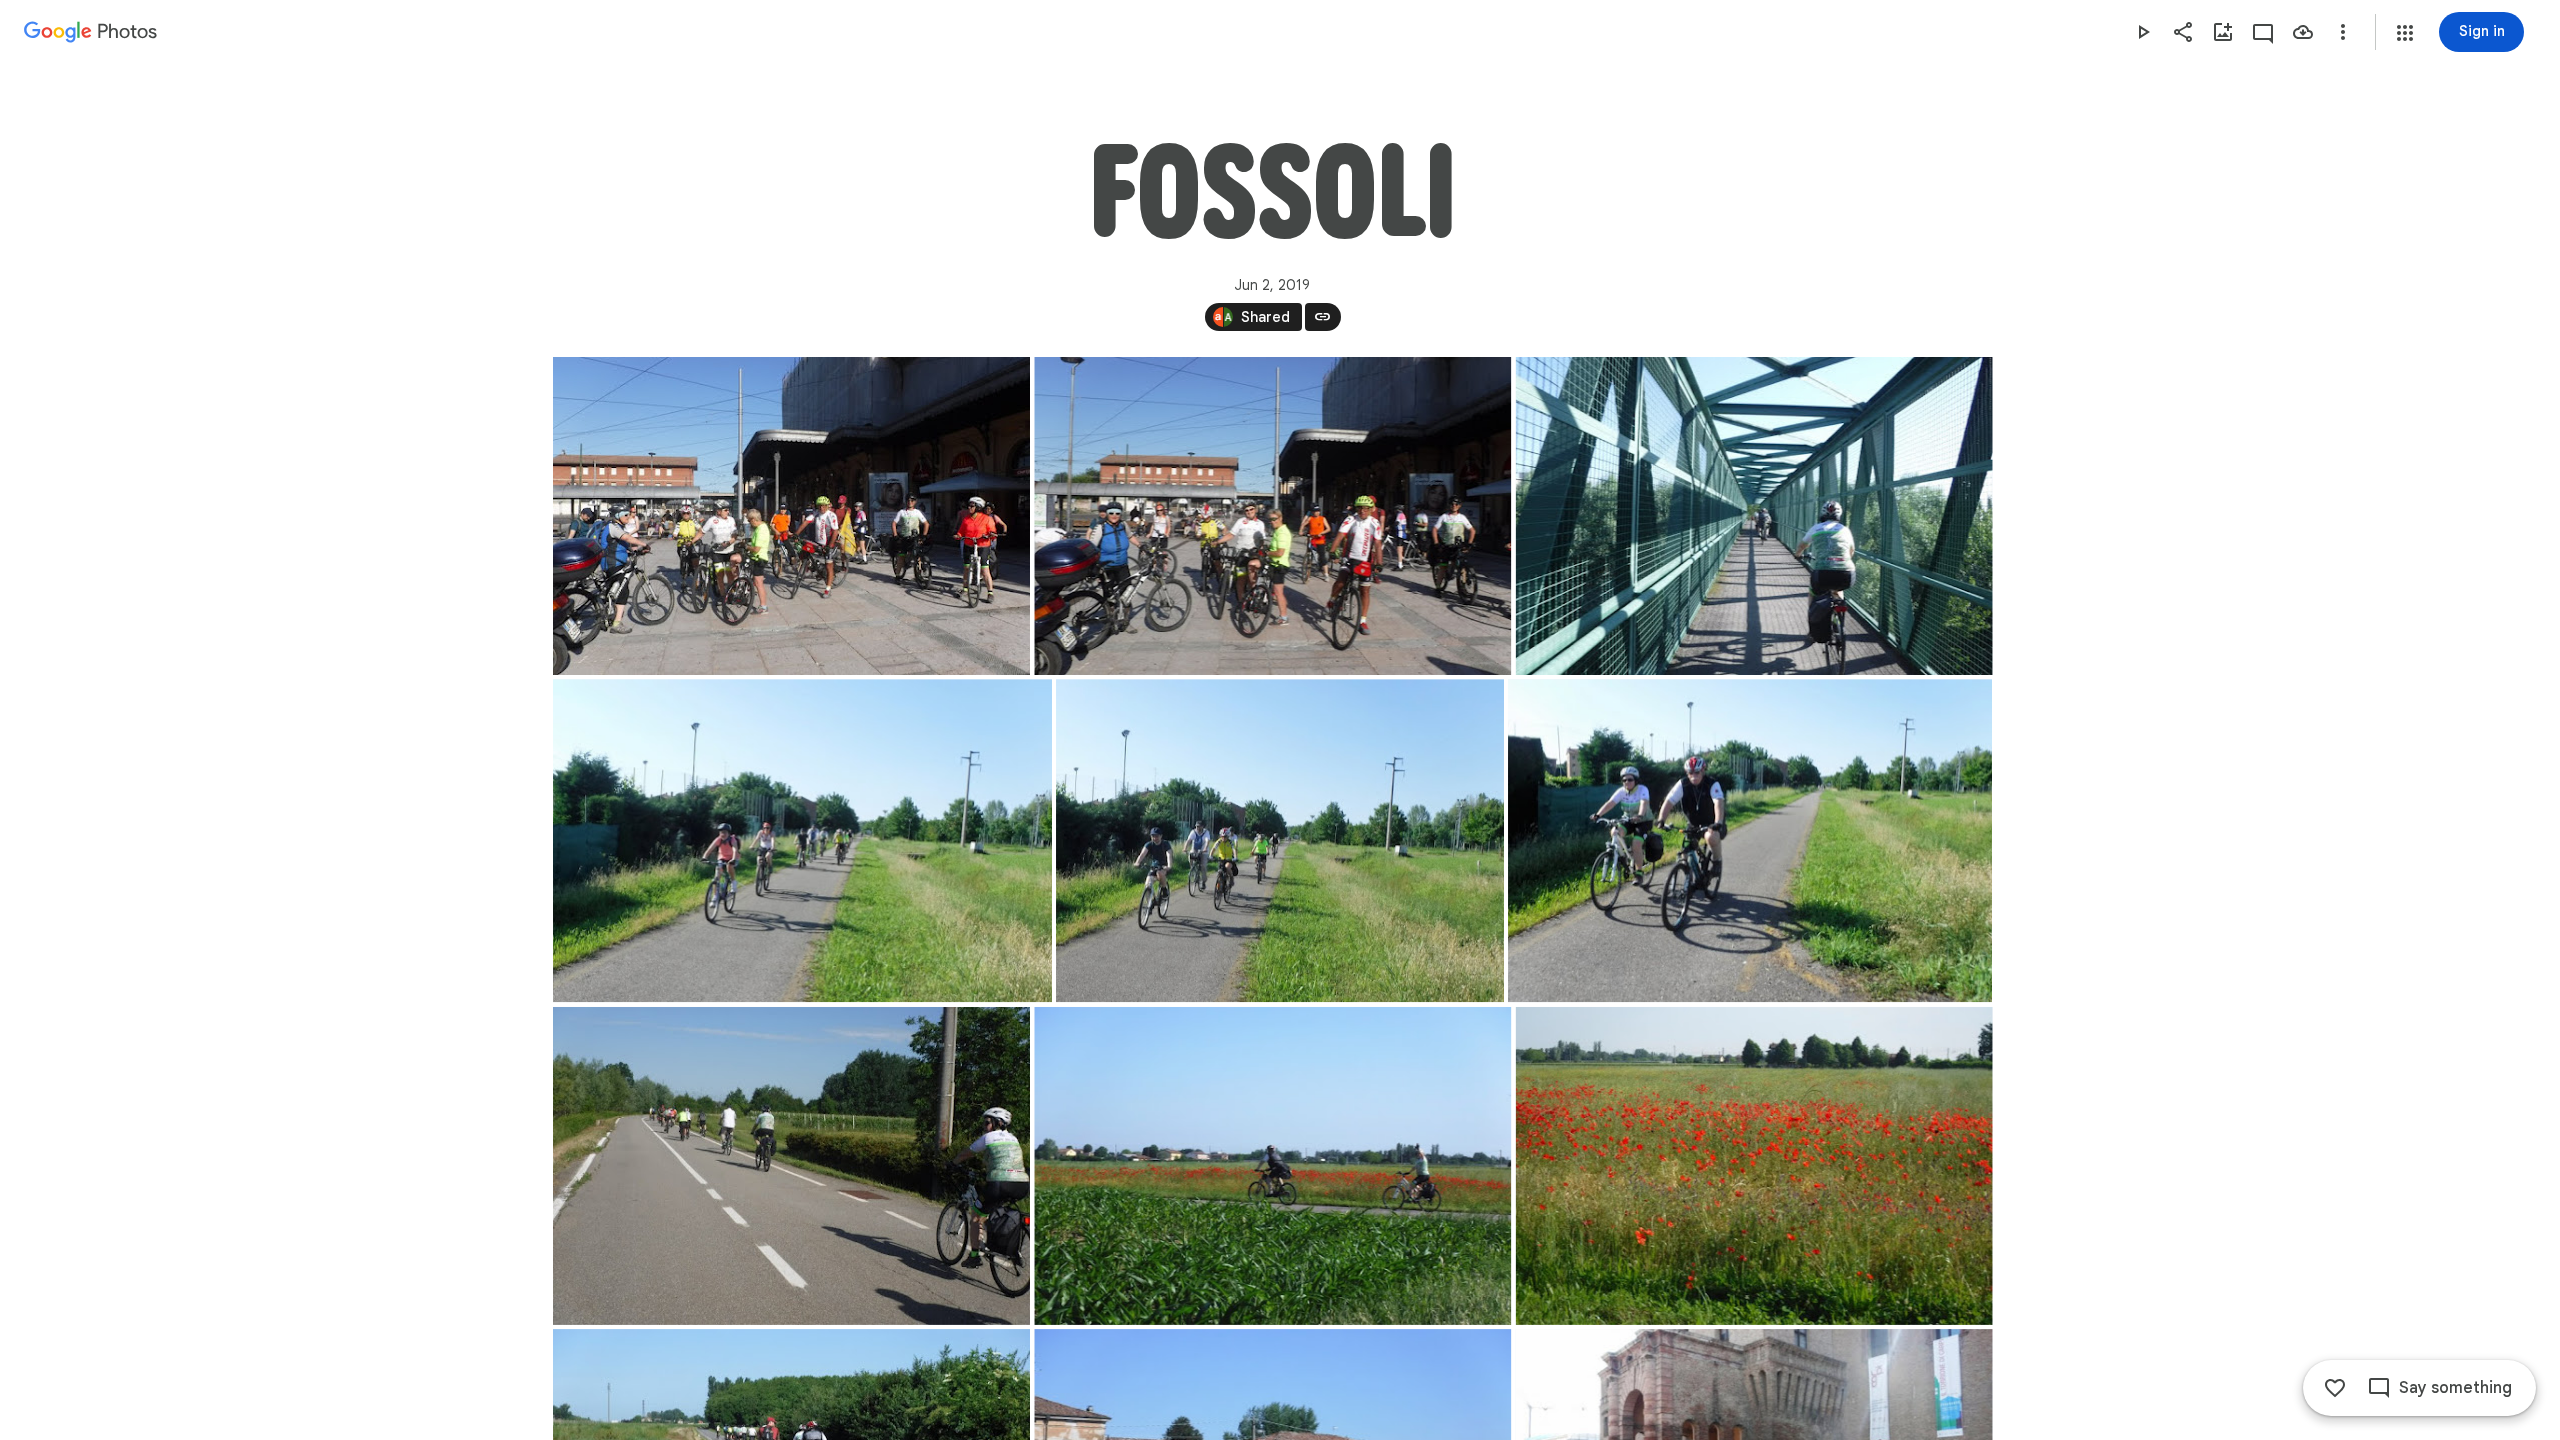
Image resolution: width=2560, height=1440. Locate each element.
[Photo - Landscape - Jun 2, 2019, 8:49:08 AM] (1280, 840)
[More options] (2343, 32)
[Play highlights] (2143, 32)
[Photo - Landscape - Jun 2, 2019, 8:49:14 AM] (1750, 840)
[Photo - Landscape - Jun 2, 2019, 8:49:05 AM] (802, 840)
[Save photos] (2303, 32)
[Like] (2335, 1388)
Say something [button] (2455, 1388)
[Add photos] (2223, 32)
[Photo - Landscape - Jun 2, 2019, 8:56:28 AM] (1272, 1166)
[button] (2405, 33)
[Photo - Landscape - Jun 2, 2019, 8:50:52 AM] (791, 1166)
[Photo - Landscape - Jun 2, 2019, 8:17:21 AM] (791, 516)
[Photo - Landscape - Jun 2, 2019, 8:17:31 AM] (1272, 516)
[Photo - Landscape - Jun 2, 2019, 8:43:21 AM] (1753, 516)
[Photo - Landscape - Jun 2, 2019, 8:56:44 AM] (1753, 1166)
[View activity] (2263, 32)
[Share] (2183, 32)
